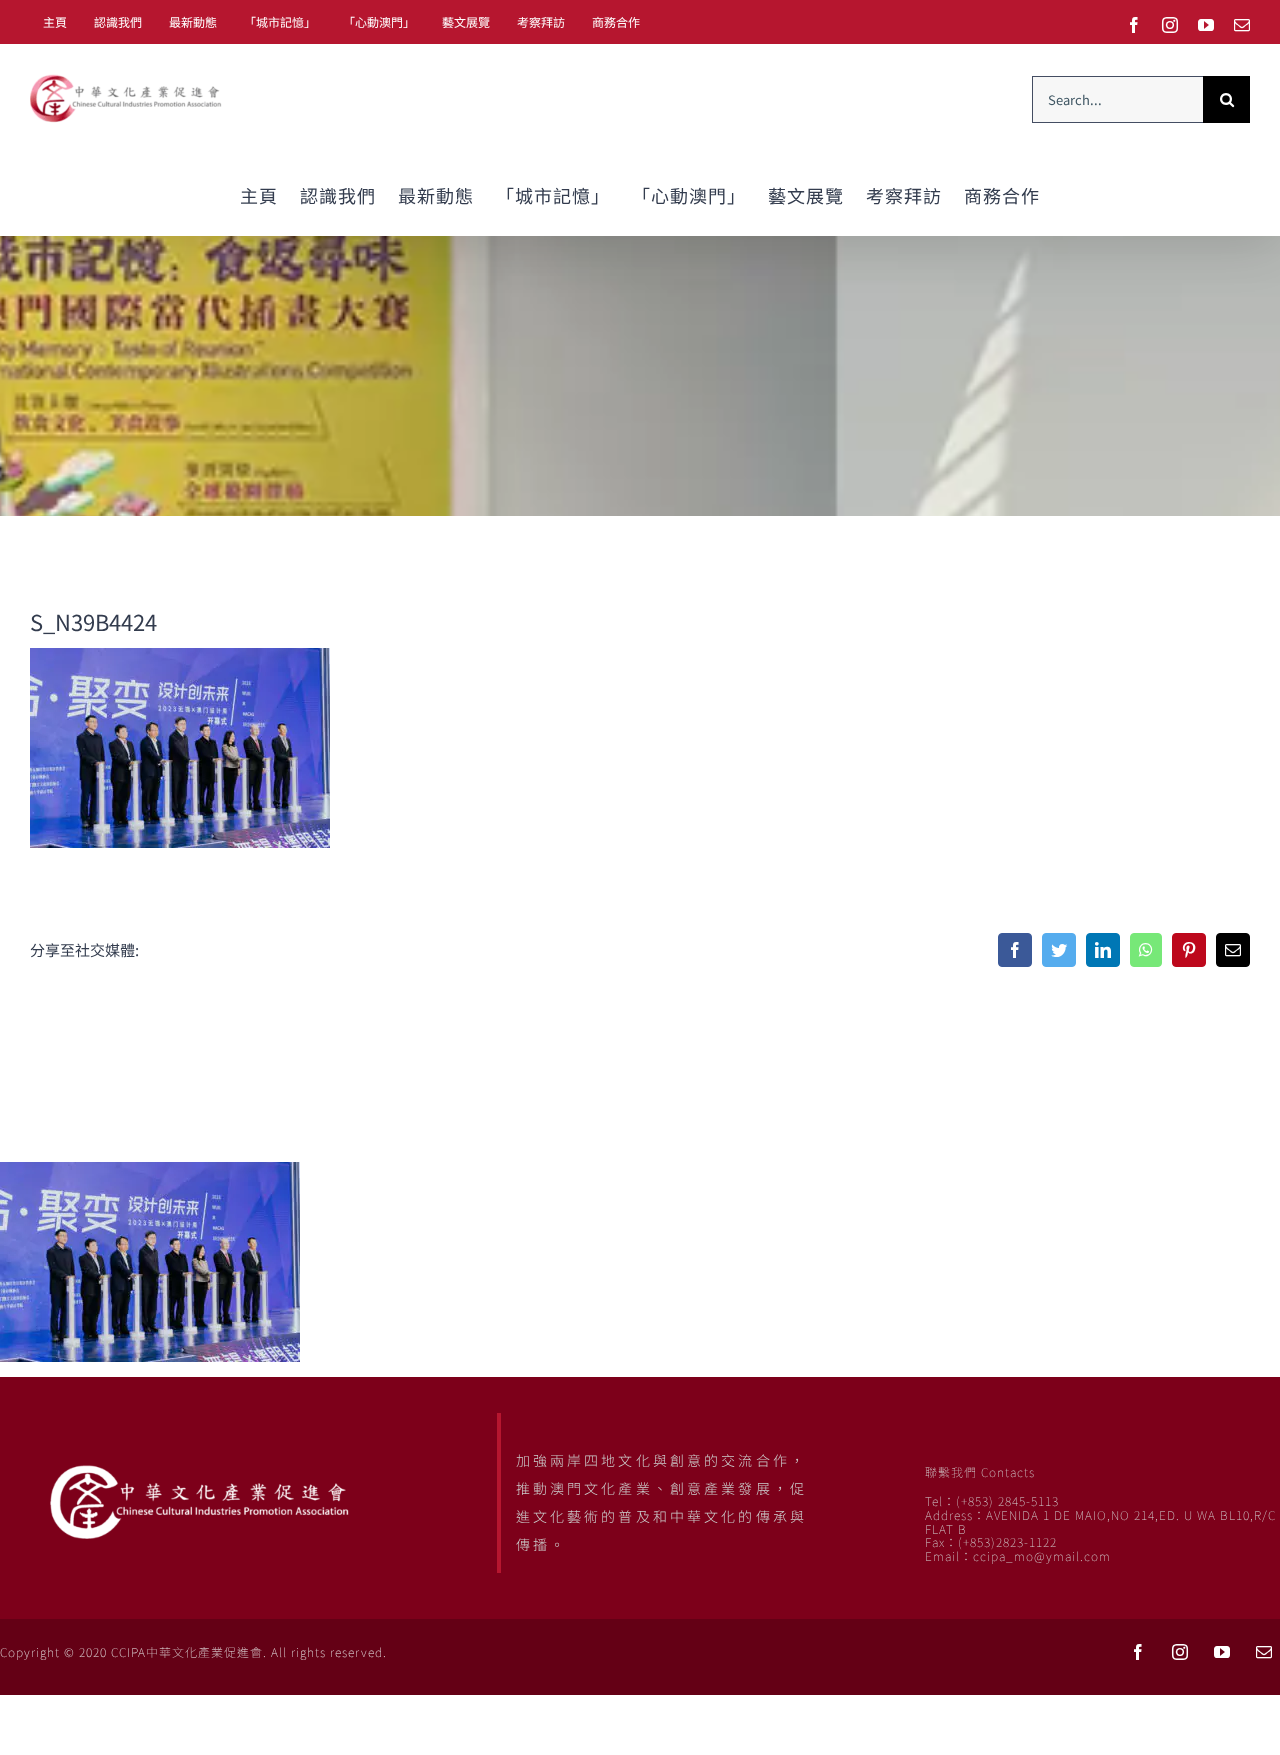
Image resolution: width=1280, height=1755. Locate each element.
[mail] (1264, 1652)
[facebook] (1138, 1652)
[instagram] (1180, 1652)
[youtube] (1222, 1652)
